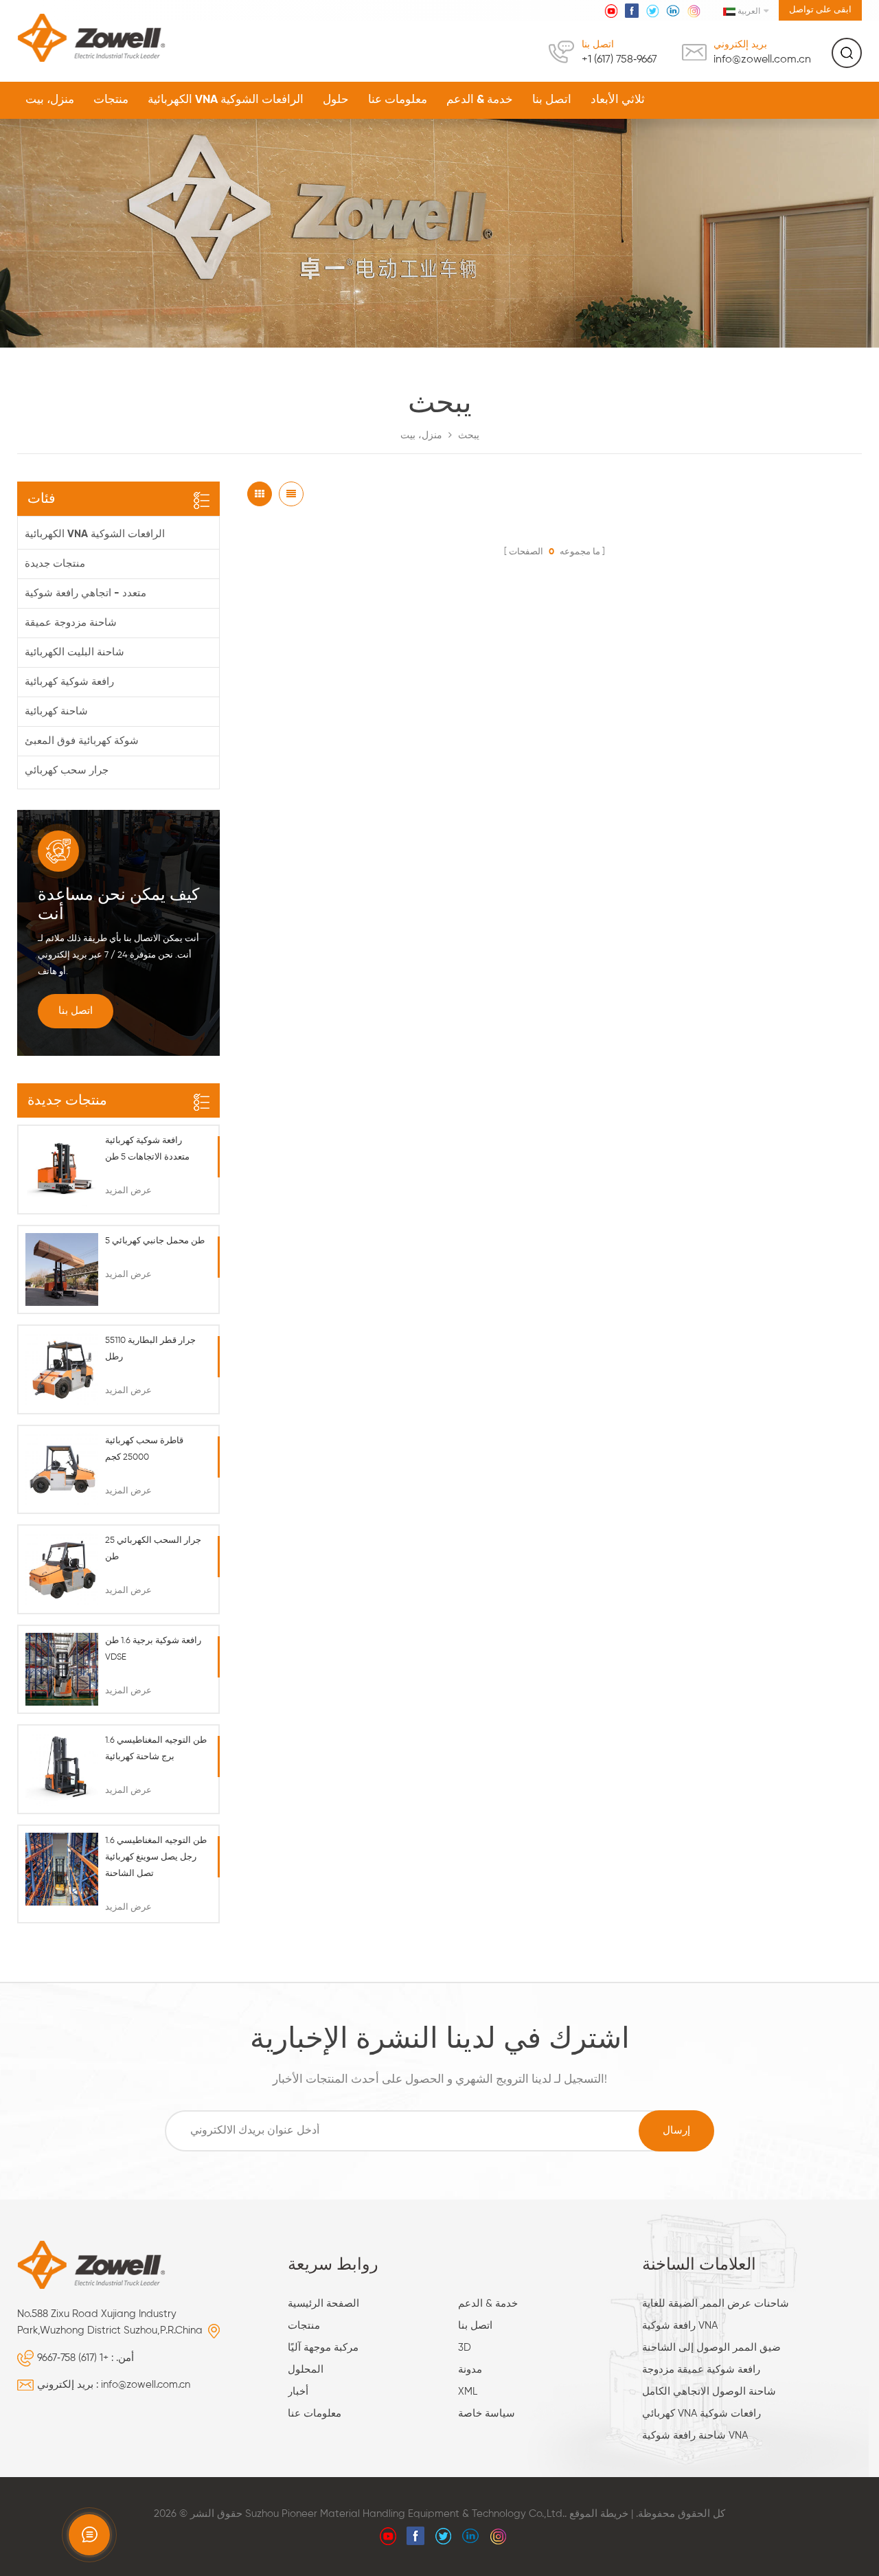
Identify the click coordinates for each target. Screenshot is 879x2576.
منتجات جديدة (55, 564)
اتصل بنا (552, 100)
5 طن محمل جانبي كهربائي (155, 1241)
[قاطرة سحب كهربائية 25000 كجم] (62, 1469)
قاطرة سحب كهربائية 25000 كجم (144, 1449)
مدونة (470, 2370)
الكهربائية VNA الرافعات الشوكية (226, 100)
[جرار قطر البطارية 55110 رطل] (62, 1369)
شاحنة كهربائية (56, 711)
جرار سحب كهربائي (67, 770)
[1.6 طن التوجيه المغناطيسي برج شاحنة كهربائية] (62, 1769)
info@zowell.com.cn (762, 60)
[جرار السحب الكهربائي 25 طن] (62, 1569)
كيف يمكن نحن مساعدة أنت (118, 905)
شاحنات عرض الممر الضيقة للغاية (716, 2304)
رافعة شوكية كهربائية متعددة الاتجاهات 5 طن (147, 1149)
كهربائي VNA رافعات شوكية (701, 2414)
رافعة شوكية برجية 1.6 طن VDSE (153, 1649)
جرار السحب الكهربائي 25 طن (153, 1549)
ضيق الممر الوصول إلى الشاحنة (711, 2348)
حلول (336, 100)
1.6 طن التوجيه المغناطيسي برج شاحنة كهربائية (156, 1749)
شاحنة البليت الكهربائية (75, 652)
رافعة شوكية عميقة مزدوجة (701, 2370)
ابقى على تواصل (820, 10)
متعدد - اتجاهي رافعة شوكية (85, 593)
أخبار (298, 2392)
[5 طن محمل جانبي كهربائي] (62, 1269)
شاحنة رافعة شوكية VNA (695, 2436)
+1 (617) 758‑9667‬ (619, 60)
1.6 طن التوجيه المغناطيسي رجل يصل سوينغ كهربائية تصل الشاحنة (156, 1857)
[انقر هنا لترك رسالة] (89, 2535)
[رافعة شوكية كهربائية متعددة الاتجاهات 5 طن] (62, 1169)
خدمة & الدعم (480, 100)
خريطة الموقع (599, 2514)
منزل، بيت (50, 100)
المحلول (306, 2370)
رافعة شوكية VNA (680, 2326)
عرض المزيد (128, 1191)
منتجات (111, 100)
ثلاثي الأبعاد (618, 100)
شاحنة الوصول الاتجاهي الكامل (709, 2392)
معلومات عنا (398, 100)
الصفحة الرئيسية (323, 2304)
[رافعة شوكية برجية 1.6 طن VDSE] (62, 1669)
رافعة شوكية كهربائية (69, 682)
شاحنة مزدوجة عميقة (71, 623)
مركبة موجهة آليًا (323, 2348)
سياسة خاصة (487, 2414)
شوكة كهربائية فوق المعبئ (82, 741)
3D (465, 2348)
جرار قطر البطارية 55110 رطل (150, 1349)
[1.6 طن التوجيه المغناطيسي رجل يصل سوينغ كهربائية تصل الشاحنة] (62, 1869)
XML (468, 2392)
